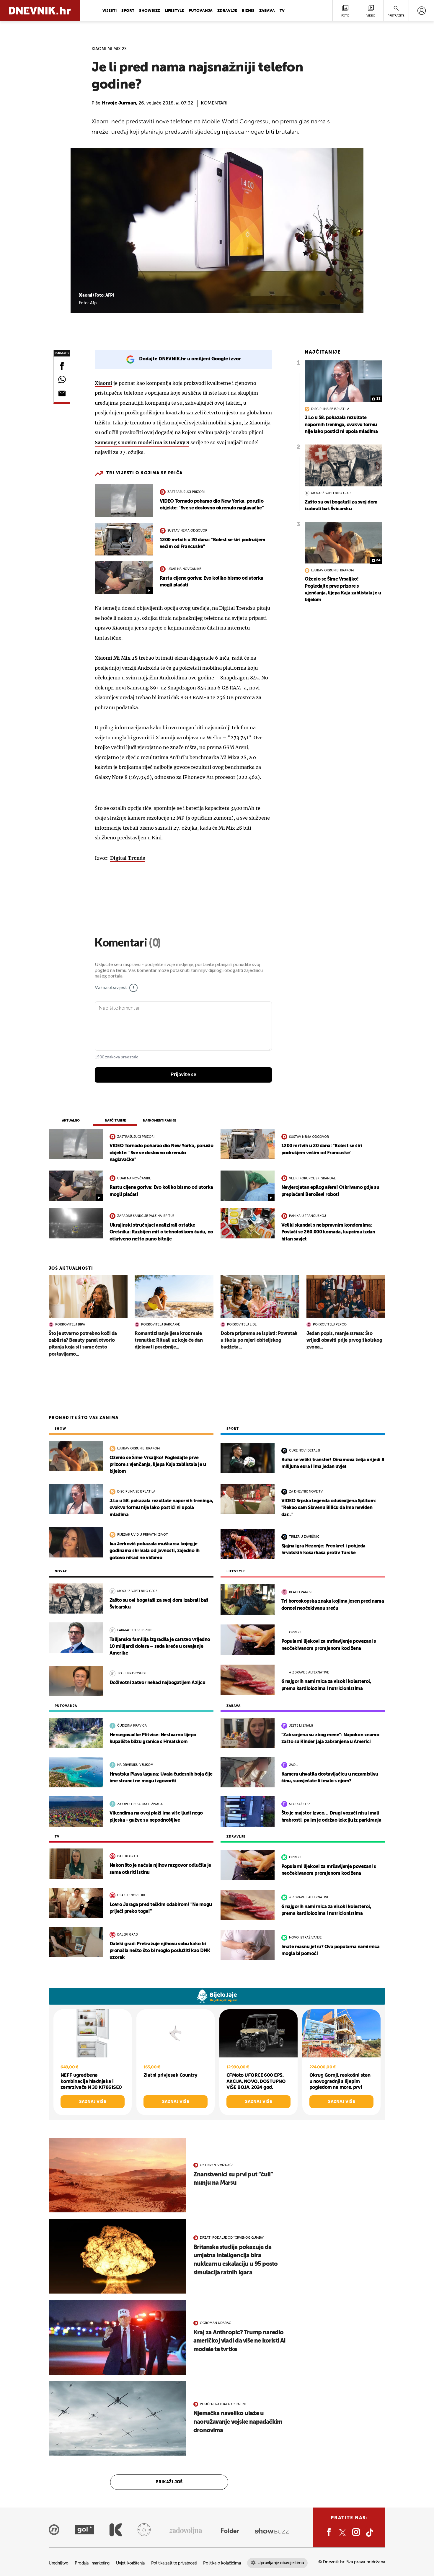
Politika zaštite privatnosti (174, 2563)
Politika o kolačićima (222, 2563)
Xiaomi (103, 383)
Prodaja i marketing (92, 2563)
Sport (128, 11)
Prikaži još (169, 2482)
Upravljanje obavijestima (281, 2563)
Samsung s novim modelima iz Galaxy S (142, 442)
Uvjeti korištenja (130, 2563)
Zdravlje (227, 11)
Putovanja (201, 11)
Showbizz (150, 11)
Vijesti (110, 11)
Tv (282, 11)
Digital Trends (128, 858)
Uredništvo (58, 2563)
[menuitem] (421, 11)
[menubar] (421, 11)
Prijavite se (183, 1075)
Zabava (267, 11)
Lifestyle (174, 11)
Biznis (248, 11)
